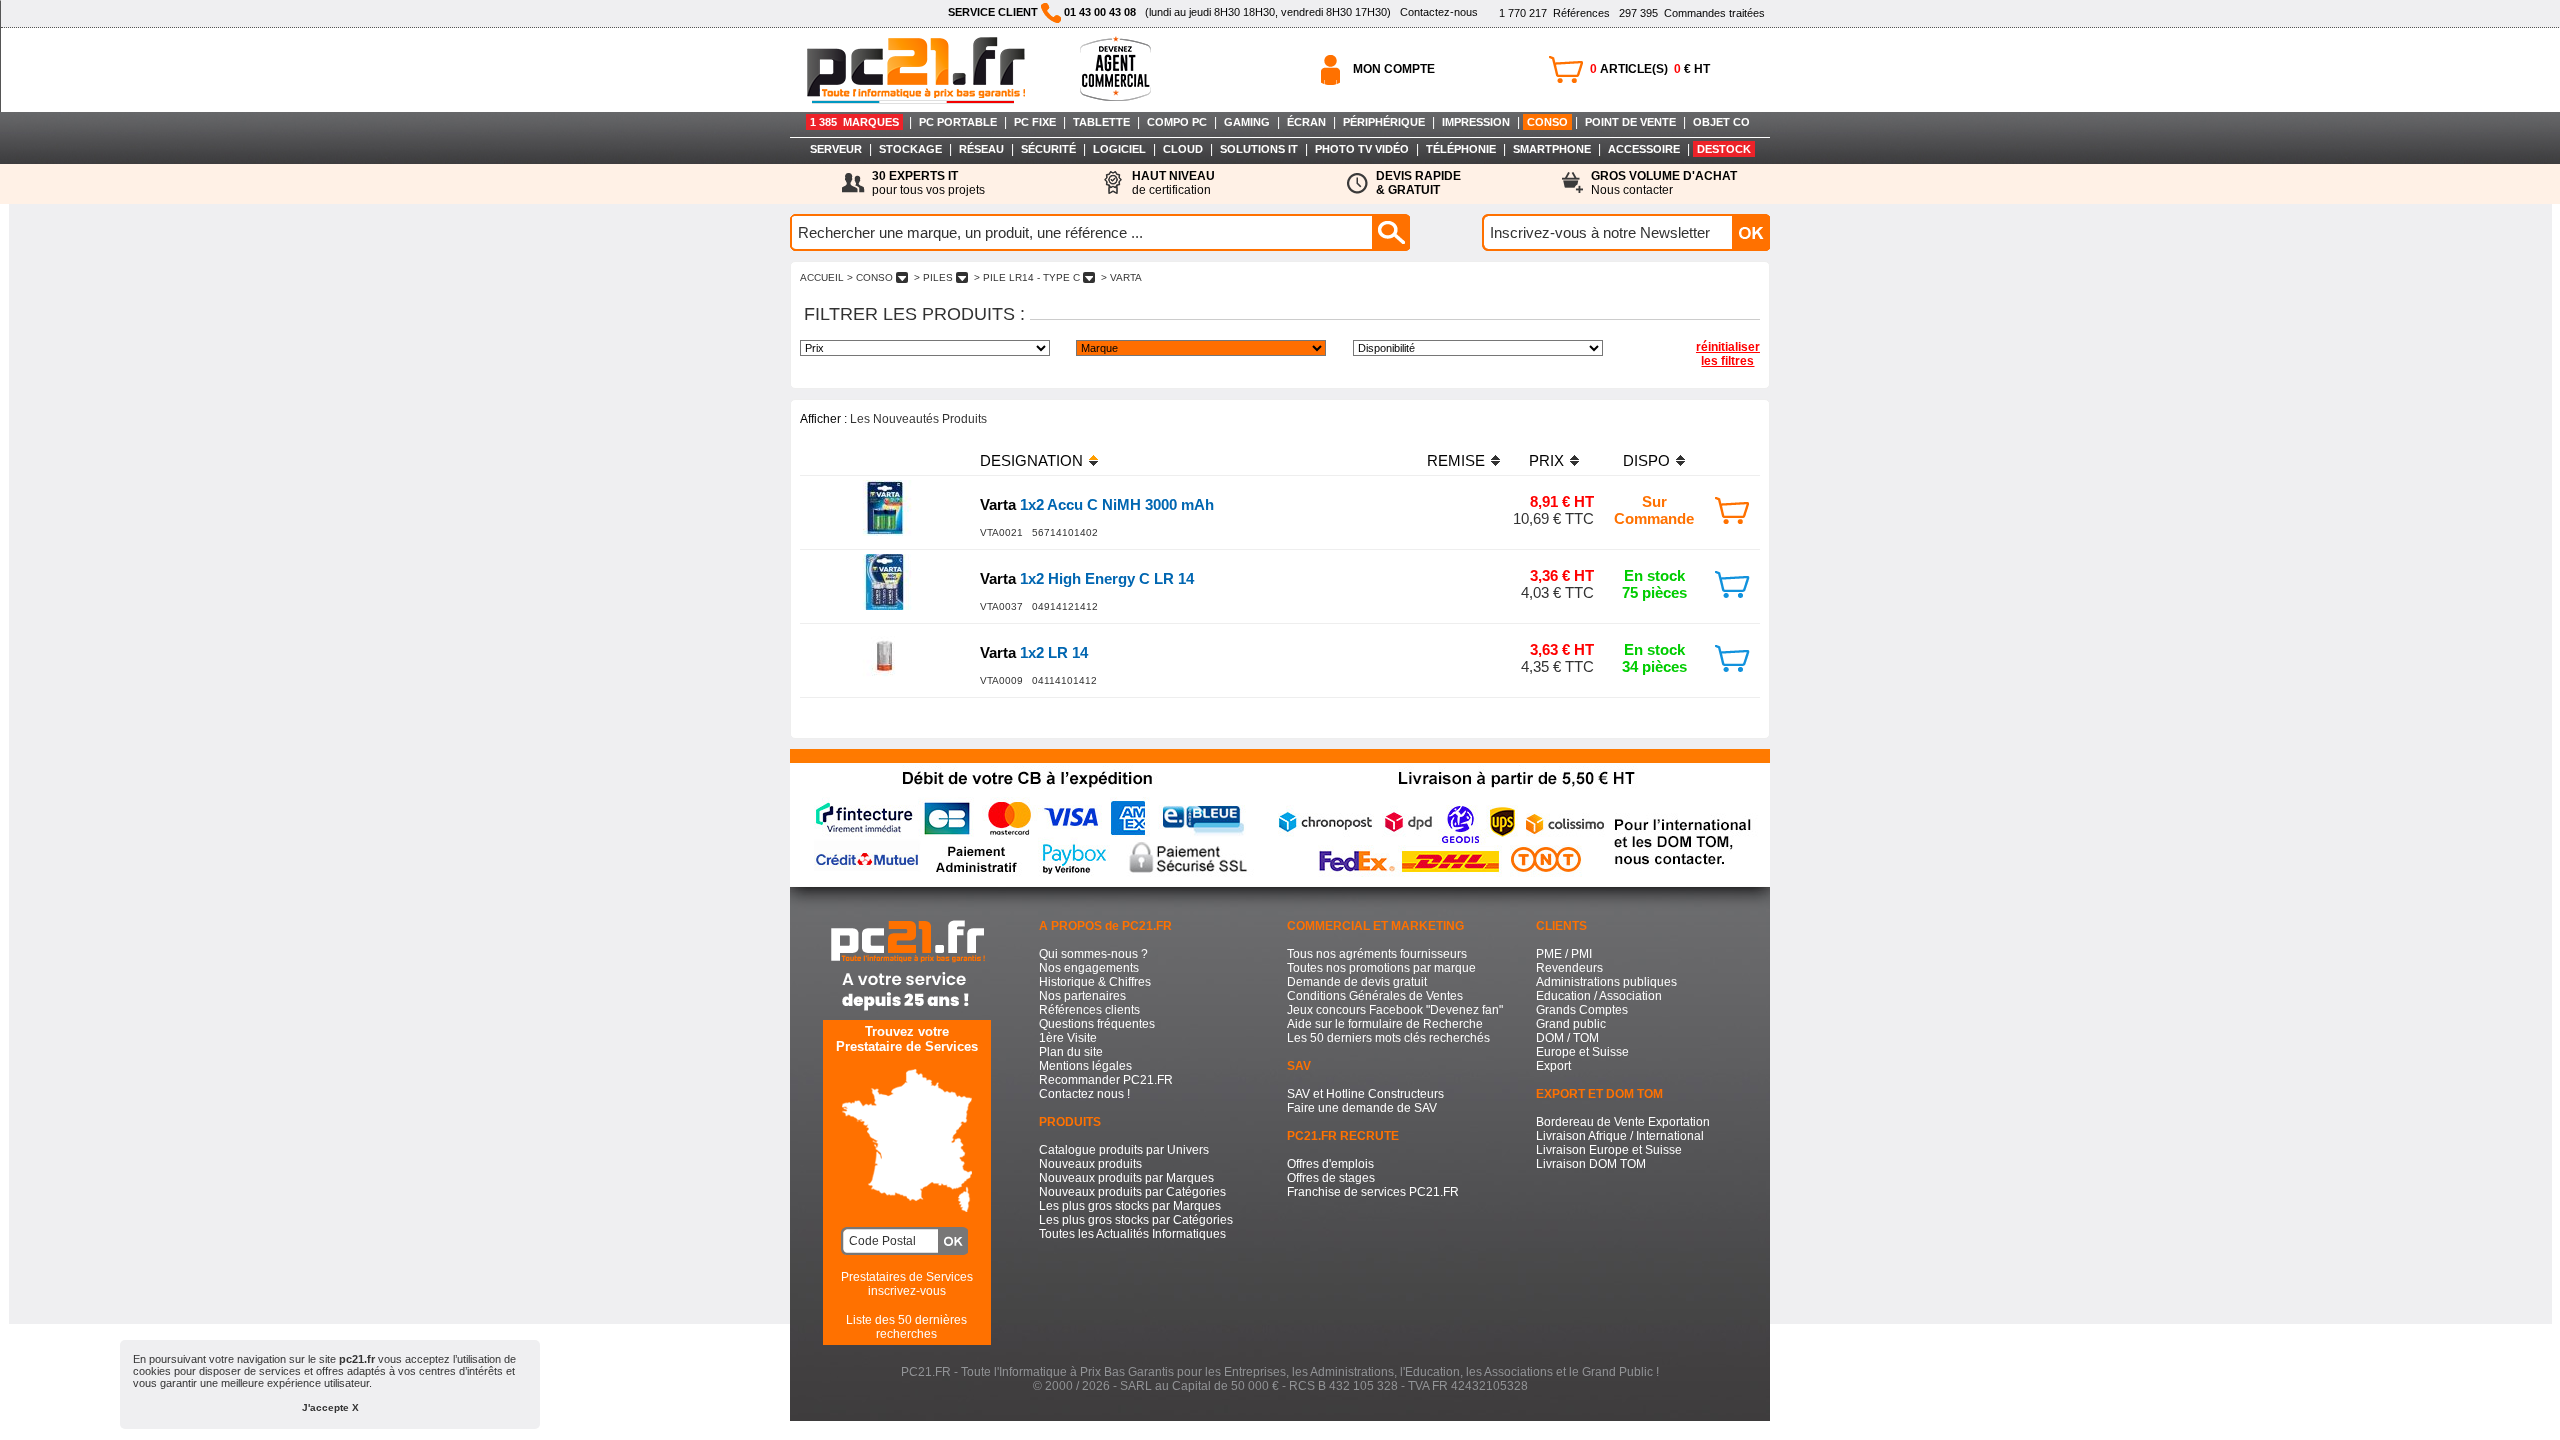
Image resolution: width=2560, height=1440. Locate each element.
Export (1553, 1066)
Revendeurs (1569, 968)
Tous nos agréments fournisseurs (1377, 954)
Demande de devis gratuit (1357, 982)
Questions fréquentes (1097, 1024)
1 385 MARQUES (854, 122)
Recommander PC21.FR (1106, 1080)
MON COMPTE (1394, 69)
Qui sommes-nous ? (1093, 954)
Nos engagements (1089, 968)
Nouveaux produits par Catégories (1132, 1192)
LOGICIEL (1119, 149)
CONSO (1547, 122)
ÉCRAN (1306, 122)
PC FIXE (1035, 122)
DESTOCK (1724, 149)
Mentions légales (1085, 1066)
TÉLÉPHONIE (1461, 149)
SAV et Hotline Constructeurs (1365, 1094)
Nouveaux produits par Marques (1126, 1178)
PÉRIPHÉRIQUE (1384, 122)
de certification (1173, 183)
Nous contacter (1664, 183)
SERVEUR (836, 149)
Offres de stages (1331, 1178)
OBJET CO (1721, 122)
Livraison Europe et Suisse (1609, 1150)
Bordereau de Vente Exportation (1623, 1122)
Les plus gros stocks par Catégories (1136, 1220)
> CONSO (870, 277)
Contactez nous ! (1084, 1094)
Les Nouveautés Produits (918, 419)
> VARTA (1121, 277)
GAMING (1247, 122)
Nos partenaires (1082, 996)
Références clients (1089, 1010)
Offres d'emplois (1330, 1164)
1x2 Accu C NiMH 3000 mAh (1097, 504)
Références (1554, 13)
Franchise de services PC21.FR (1373, 1192)
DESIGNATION (1031, 460)
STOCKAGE (910, 149)
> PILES (933, 277)
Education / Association (1599, 996)
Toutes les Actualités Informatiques (1132, 1234)
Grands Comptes (1582, 1010)
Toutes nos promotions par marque (1381, 968)
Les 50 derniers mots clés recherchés (1388, 1038)
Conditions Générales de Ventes (1375, 996)
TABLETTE (1101, 122)
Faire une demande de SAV (1362, 1108)
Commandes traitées (1692, 13)
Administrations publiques (1606, 982)
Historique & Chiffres (1095, 982)
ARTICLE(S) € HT (1650, 69)
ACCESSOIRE (1644, 149)
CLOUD (1183, 149)
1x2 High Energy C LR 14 (1087, 578)
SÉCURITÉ (1048, 149)
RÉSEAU (981, 149)
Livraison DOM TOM (1591, 1164)
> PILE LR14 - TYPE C (1027, 277)
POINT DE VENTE (1630, 122)
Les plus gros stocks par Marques (1130, 1206)
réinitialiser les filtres (1728, 354)
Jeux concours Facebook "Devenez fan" (1395, 1010)
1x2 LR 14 (1034, 652)
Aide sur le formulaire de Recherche (1385, 1024)
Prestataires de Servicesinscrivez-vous (907, 1284)
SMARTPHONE (1552, 149)
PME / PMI (1564, 954)
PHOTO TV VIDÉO (1362, 149)
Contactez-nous (1439, 12)
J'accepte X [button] (330, 1407)
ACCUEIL (822, 277)
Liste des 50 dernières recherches (906, 1327)
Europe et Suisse (1582, 1052)
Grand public (1571, 1024)
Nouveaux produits (1090, 1164)
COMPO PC (1177, 122)
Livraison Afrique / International (1620, 1136)
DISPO (1646, 460)
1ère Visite (1068, 1038)
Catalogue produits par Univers (1124, 1150)
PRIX (1546, 460)
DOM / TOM (1567, 1038)
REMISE (1456, 460)
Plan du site (1071, 1052)
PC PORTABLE (958, 122)
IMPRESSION (1476, 122)
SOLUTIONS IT (1259, 149)
